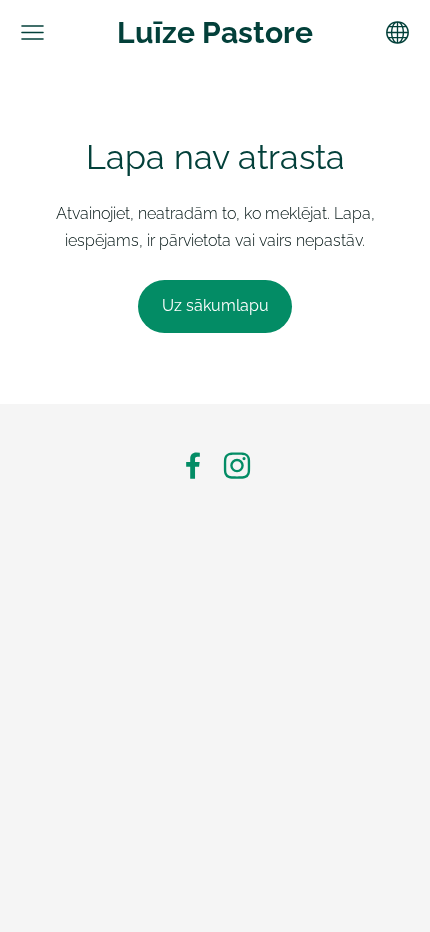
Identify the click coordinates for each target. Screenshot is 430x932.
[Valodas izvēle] (397, 32)
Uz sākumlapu (215, 305)
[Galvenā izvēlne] (32, 32)
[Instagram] (237, 465)
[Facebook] (193, 465)
